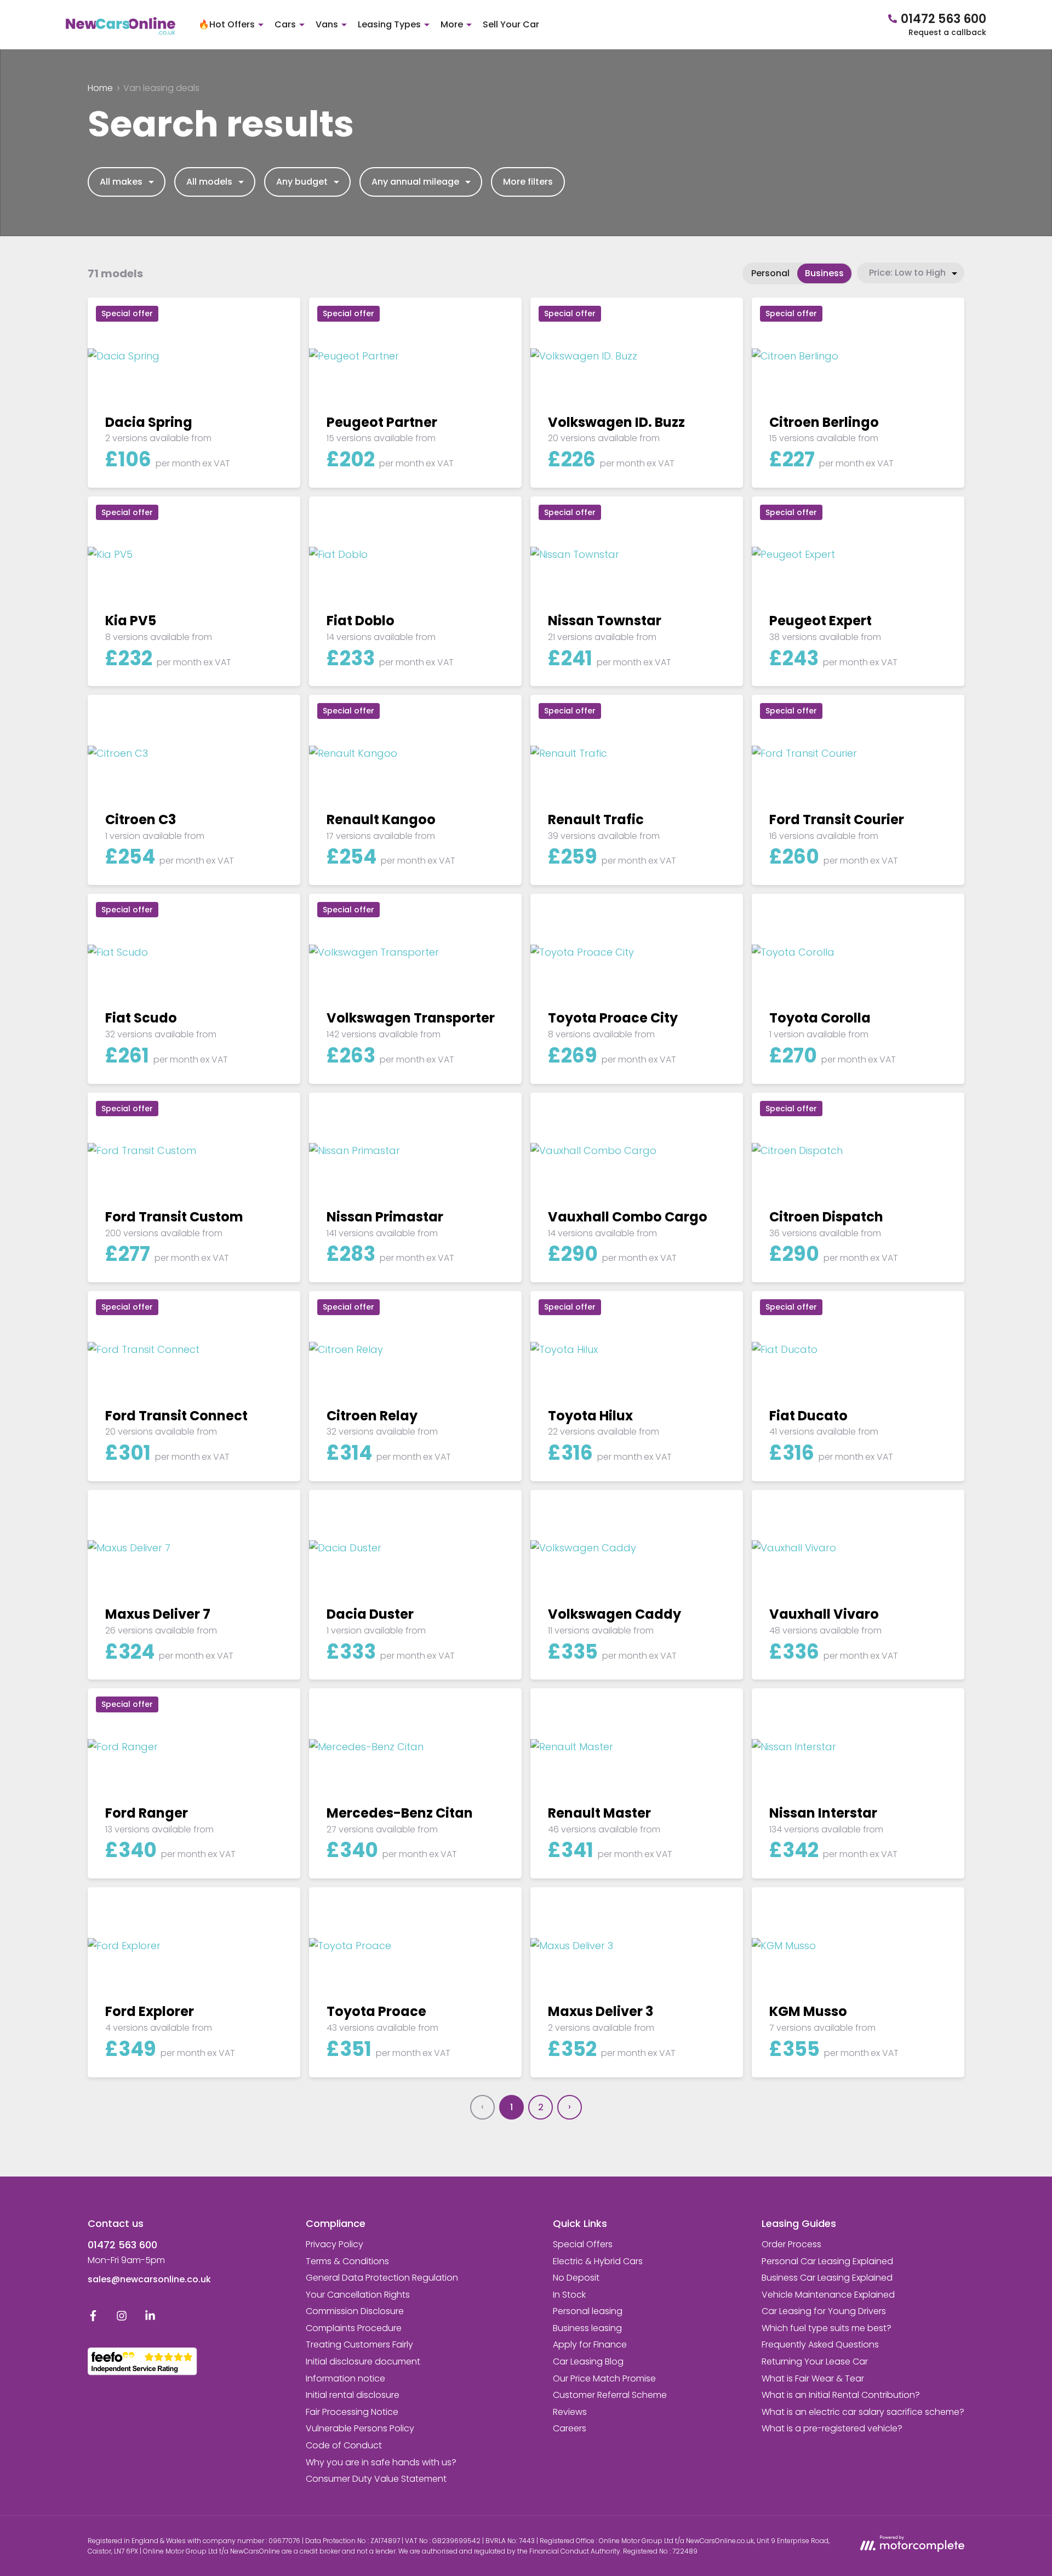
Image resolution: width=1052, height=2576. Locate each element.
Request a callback (947, 32)
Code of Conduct (344, 2445)
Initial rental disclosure (353, 2395)
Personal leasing (588, 2311)
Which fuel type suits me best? (827, 2328)
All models (209, 182)
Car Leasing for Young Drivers (824, 2311)
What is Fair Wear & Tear (813, 2378)
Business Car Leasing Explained (827, 2278)
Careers (570, 2428)
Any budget (302, 182)
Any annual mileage (415, 182)
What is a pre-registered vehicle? (832, 2428)
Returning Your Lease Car (815, 2361)
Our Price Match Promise (604, 2378)
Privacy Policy (335, 2244)
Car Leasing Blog (588, 2361)
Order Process (791, 2244)
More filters (528, 182)
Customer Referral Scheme (610, 2395)
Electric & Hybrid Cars (598, 2261)
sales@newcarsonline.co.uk (149, 2279)
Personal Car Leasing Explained (827, 2261)
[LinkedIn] (150, 2318)
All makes (121, 182)
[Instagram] (122, 2318)
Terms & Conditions (347, 2261)
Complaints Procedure (354, 2328)
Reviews (570, 2412)
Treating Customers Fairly (359, 2344)
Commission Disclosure (355, 2311)
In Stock (569, 2295)
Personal (770, 273)
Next (570, 2107)
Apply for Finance (590, 2344)
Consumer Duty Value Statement (376, 2479)
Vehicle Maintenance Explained (828, 2295)
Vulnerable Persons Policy (360, 2428)
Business (824, 273)
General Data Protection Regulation (382, 2278)
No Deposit (576, 2278)
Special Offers (583, 2244)
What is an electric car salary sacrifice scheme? (863, 2412)
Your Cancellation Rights (358, 2295)
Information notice (345, 2378)
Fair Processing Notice (352, 2412)
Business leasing (587, 2328)
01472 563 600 (122, 2245)
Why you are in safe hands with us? (381, 2462)
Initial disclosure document (363, 2361)
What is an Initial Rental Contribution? (841, 2395)
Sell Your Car (511, 24)
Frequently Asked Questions (820, 2344)
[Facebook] (93, 2318)
